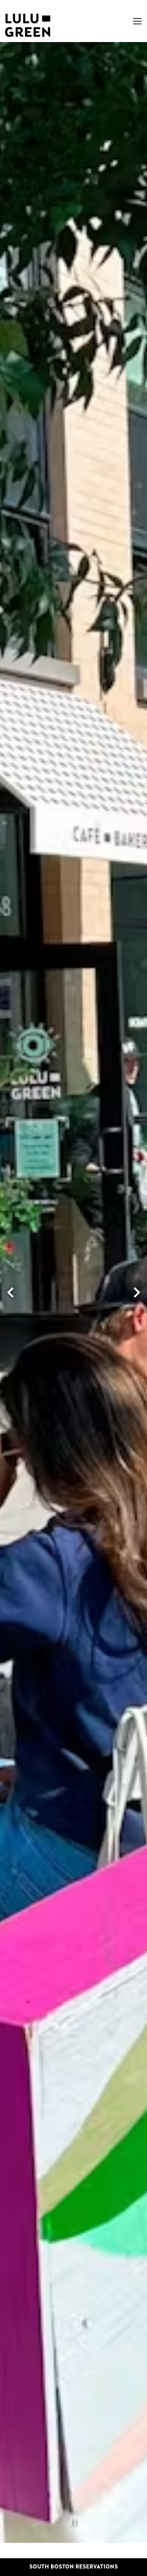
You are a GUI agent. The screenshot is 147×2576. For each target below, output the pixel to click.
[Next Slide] (137, 1292)
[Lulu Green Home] (28, 25)
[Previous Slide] (10, 1292)
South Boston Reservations (74, 2567)
